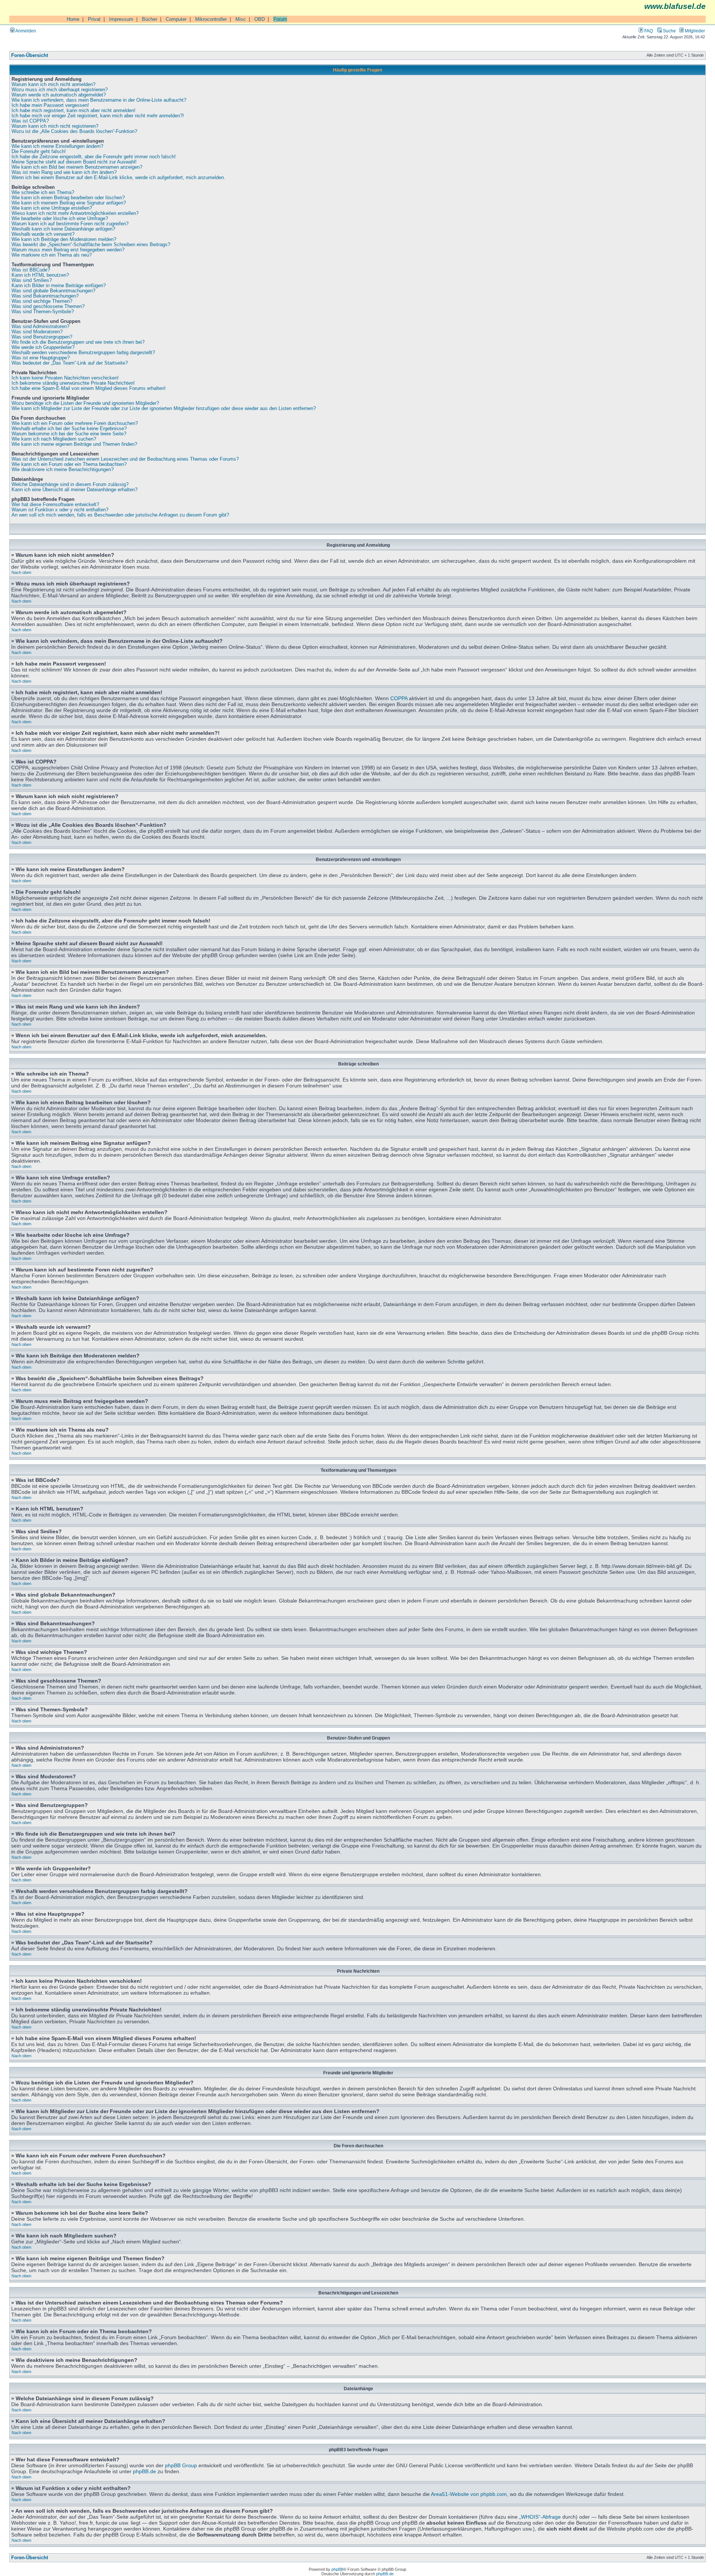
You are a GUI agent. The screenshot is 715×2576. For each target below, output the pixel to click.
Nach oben (21, 572)
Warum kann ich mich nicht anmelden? (53, 85)
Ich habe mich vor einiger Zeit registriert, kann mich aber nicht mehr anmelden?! (98, 116)
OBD (260, 19)
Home (73, 19)
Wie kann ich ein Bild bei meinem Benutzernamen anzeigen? (77, 167)
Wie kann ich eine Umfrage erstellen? (52, 208)
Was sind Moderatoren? (37, 332)
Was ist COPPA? (30, 121)
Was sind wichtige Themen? (42, 301)
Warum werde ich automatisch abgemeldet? (59, 95)
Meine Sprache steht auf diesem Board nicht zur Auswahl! (74, 162)
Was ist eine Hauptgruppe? (41, 358)
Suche (669, 31)
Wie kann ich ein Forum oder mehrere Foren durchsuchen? (75, 423)
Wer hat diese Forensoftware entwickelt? (55, 505)
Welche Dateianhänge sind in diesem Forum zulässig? (70, 485)
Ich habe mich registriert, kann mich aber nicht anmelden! (74, 111)
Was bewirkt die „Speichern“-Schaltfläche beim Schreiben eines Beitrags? (91, 245)
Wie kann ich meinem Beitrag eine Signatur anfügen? (69, 203)
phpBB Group (181, 2465)
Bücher (150, 19)
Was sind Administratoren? (40, 327)
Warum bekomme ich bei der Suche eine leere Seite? (69, 434)
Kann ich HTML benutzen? (40, 275)
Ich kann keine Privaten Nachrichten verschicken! (65, 378)
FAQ (648, 31)
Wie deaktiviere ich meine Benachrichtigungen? (63, 470)
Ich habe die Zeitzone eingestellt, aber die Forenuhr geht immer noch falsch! (94, 157)
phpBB (337, 2569)
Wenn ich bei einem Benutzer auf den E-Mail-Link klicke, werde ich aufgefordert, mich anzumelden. (118, 178)
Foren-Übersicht (30, 55)
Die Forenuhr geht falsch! (39, 152)
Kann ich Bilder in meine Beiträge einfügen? (59, 286)
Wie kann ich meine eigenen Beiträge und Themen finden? (74, 444)
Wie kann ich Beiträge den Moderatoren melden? (64, 239)
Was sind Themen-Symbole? (43, 312)
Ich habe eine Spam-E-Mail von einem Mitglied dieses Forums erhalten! (89, 388)
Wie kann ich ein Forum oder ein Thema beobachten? (69, 464)
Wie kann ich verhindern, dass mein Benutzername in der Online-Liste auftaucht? (99, 100)
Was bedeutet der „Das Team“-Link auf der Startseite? (70, 363)
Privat (94, 19)
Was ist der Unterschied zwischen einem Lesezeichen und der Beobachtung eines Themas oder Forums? (125, 459)
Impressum (121, 19)
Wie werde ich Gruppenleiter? (43, 347)
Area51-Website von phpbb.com (469, 2494)
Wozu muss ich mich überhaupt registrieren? (60, 90)
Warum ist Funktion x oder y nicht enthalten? (60, 510)
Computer (176, 19)
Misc (241, 19)
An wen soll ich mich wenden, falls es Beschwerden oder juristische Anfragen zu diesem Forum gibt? (120, 515)
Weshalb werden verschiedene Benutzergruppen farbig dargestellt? (83, 353)
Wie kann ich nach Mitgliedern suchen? (54, 439)
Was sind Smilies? (32, 280)
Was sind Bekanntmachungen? (45, 296)
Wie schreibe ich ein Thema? (43, 193)
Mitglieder (694, 31)
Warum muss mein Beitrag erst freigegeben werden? (68, 250)
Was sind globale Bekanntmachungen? (53, 291)
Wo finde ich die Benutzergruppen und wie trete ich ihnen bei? (78, 342)
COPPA (399, 698)
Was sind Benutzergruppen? (42, 337)
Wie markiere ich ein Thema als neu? (52, 255)
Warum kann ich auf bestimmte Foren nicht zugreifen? (70, 224)
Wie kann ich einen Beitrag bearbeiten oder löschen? (68, 198)
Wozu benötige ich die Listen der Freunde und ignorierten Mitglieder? (85, 403)
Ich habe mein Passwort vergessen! (50, 105)
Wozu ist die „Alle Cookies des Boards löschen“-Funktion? (74, 131)
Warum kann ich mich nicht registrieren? (55, 126)
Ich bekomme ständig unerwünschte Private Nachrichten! (73, 383)
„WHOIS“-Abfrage (540, 2517)
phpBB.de (144, 2471)
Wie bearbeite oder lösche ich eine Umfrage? (60, 219)
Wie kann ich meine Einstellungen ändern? (57, 146)
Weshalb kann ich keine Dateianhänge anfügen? (63, 229)
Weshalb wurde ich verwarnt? (43, 234)
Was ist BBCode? (31, 270)
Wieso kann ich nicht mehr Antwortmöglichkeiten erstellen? (75, 213)
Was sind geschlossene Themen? (48, 306)
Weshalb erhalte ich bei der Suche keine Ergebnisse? (69, 429)
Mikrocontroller (211, 19)
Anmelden (25, 31)
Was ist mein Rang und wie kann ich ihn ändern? (64, 172)
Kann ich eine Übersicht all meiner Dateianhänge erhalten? (74, 490)
